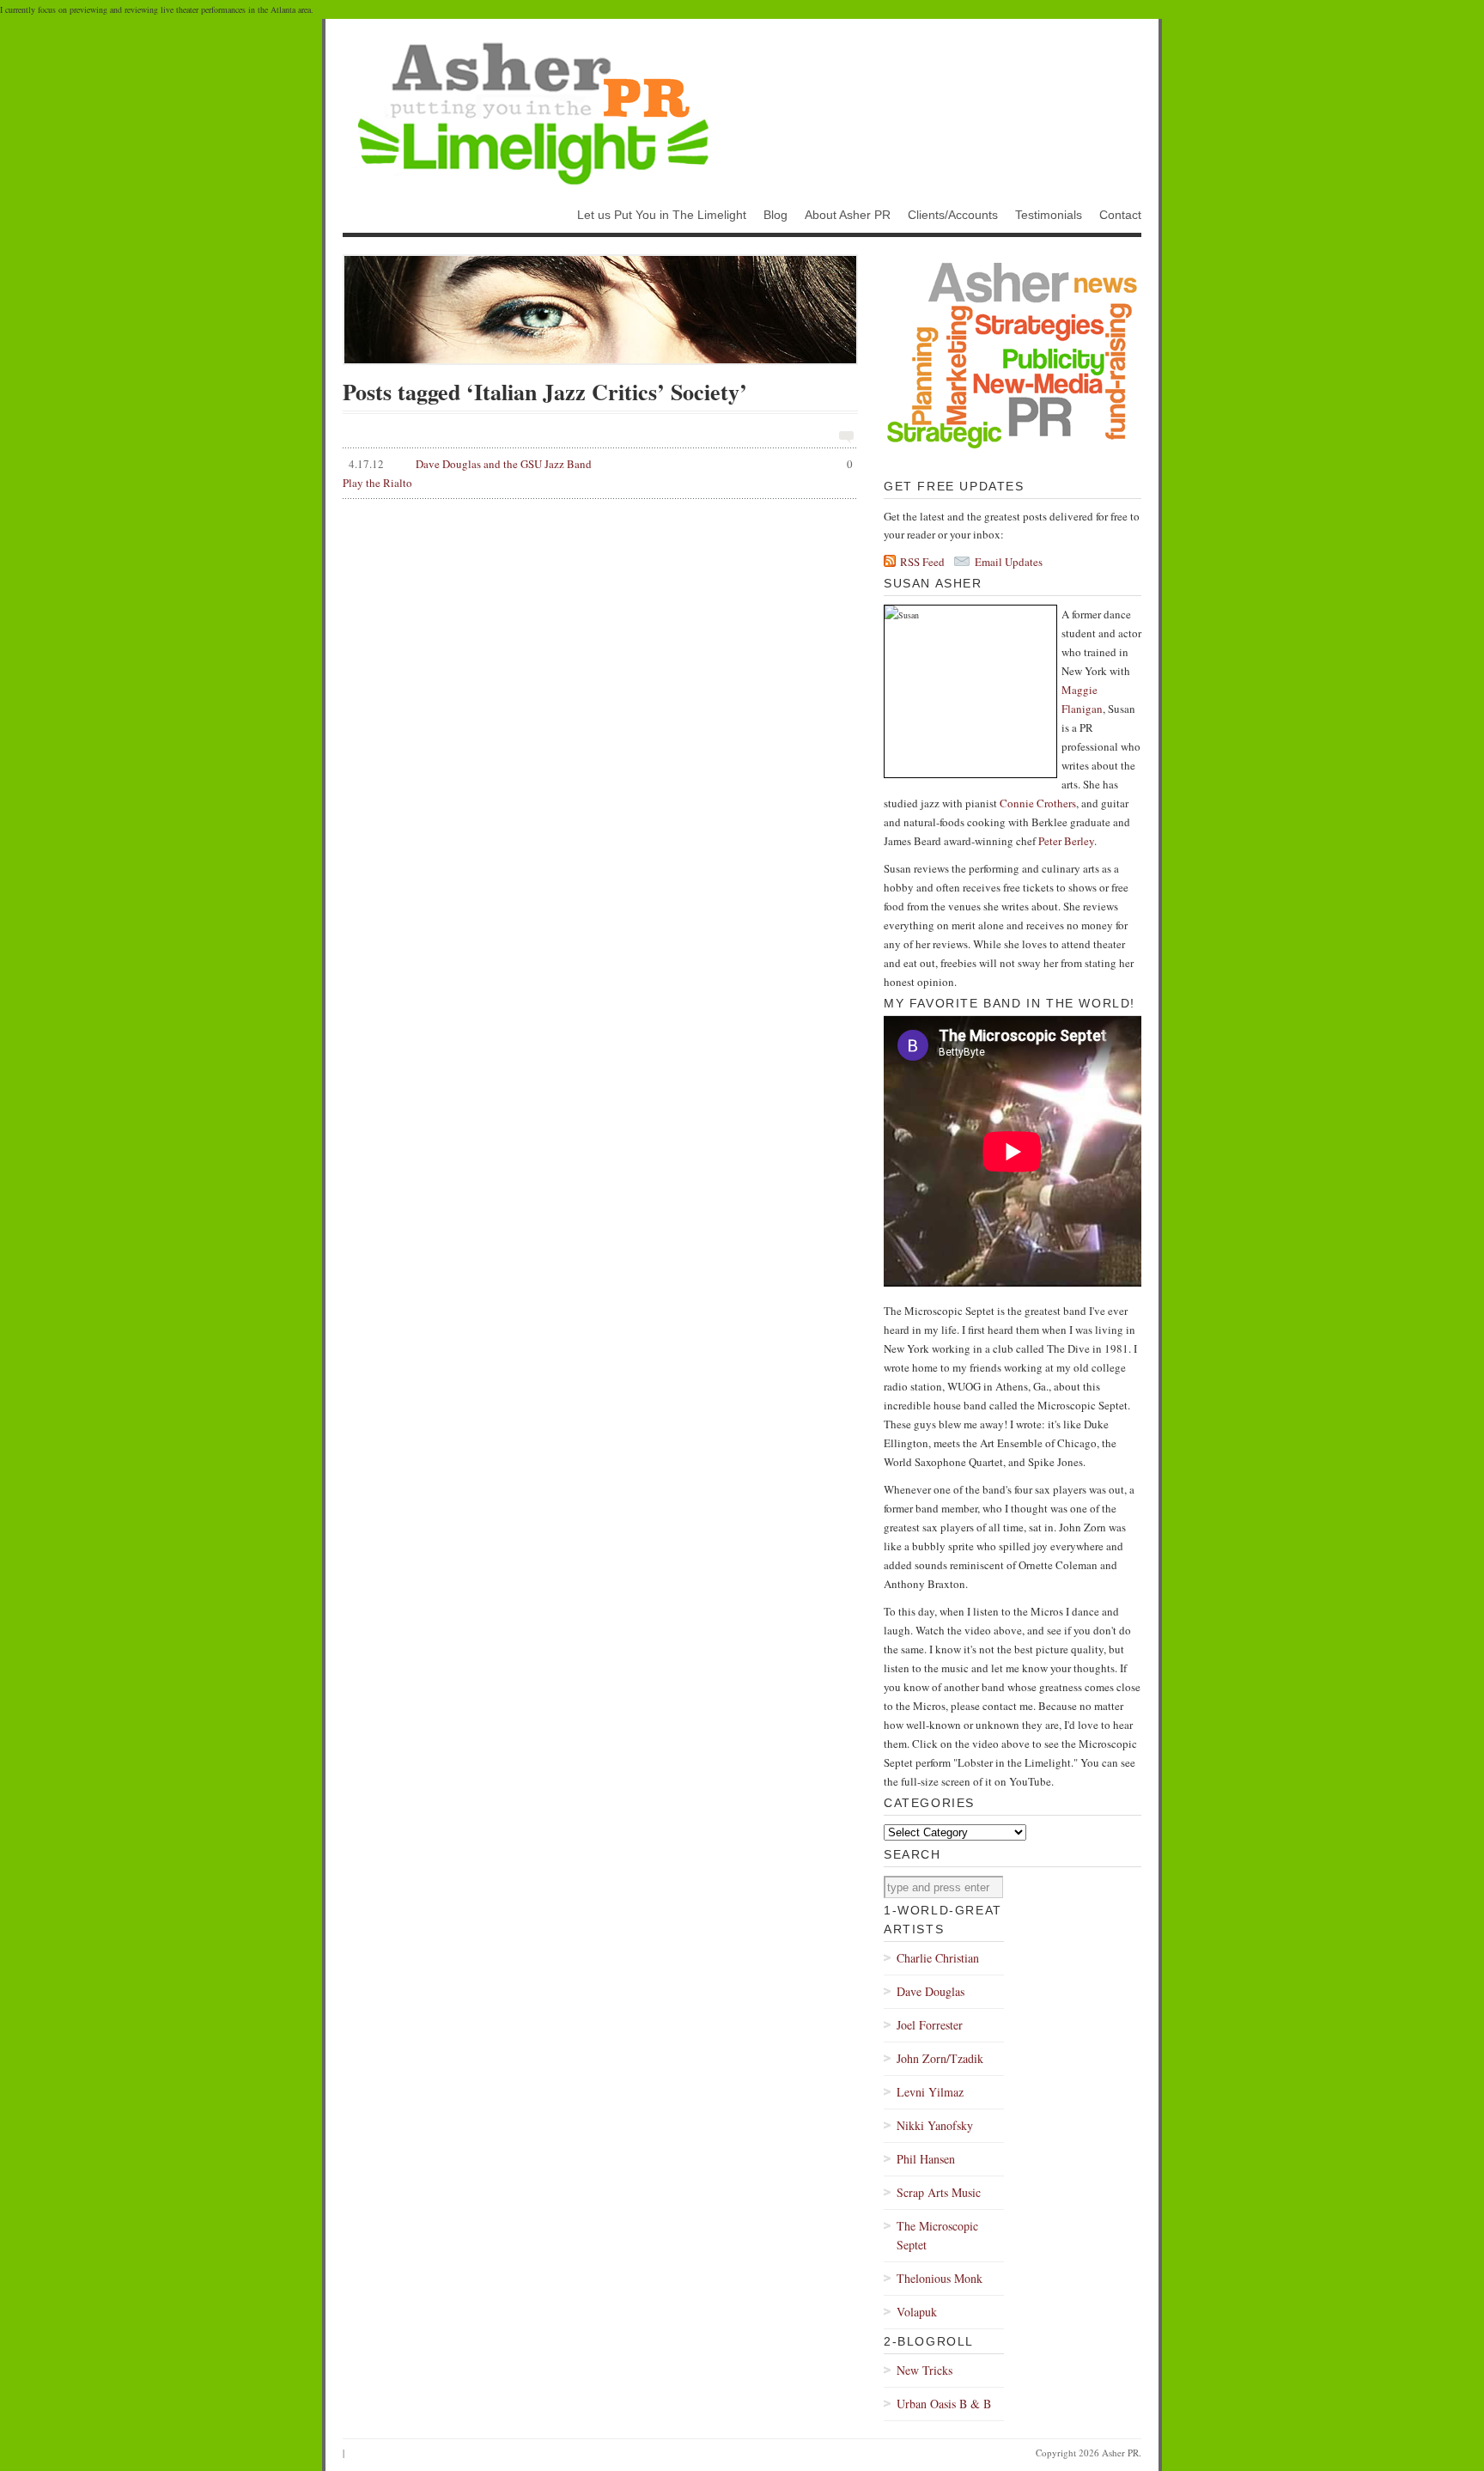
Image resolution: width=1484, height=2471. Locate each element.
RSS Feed (922, 562)
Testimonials (1049, 215)
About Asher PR (848, 215)
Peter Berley (1066, 841)
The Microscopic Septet (937, 2235)
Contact (1120, 215)
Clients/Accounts (953, 215)
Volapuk (917, 2312)
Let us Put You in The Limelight (662, 215)
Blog (775, 215)
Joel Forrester (930, 2025)
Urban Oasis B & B (944, 2404)
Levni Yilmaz (930, 2092)
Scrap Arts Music (939, 2192)
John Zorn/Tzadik (940, 2058)
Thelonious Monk (940, 2278)
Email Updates (1009, 562)
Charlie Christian (938, 1958)
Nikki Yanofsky (935, 2125)
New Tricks (924, 2370)
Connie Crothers (1038, 803)
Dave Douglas (931, 1991)
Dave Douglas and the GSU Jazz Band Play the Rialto (598, 473)
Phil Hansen (926, 2159)
